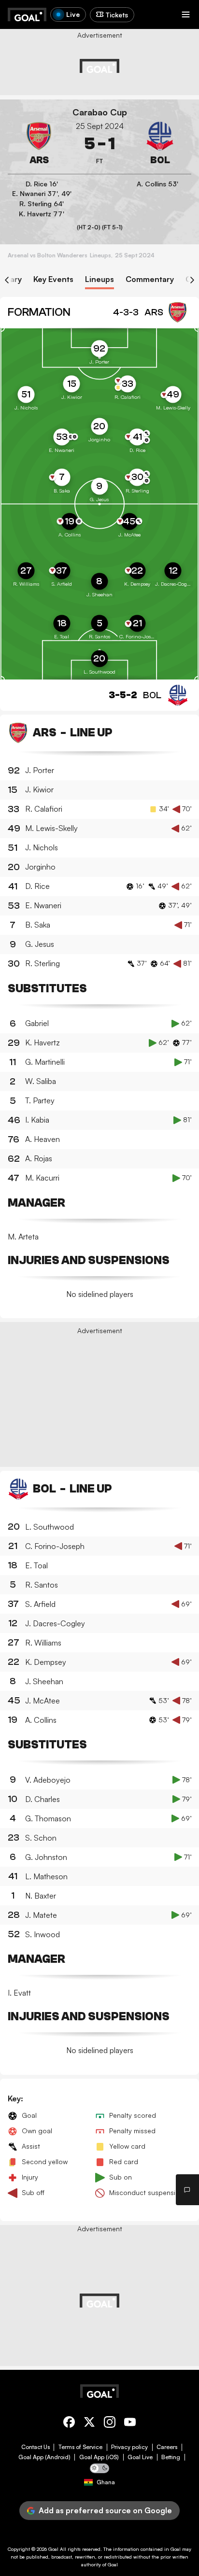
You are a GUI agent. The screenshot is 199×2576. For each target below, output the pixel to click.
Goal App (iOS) (99, 2457)
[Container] (39, 144)
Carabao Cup (100, 112)
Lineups (99, 279)
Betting (171, 2457)
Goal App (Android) (44, 2457)
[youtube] (130, 2424)
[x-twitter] (89, 2424)
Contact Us (36, 2447)
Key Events (53, 279)
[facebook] (69, 2424)
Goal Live (140, 2457)
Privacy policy (129, 2447)
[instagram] (110, 2424)
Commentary (150, 279)
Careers (167, 2447)
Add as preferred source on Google (105, 2510)
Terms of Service (80, 2447)
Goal (53, 2549)
